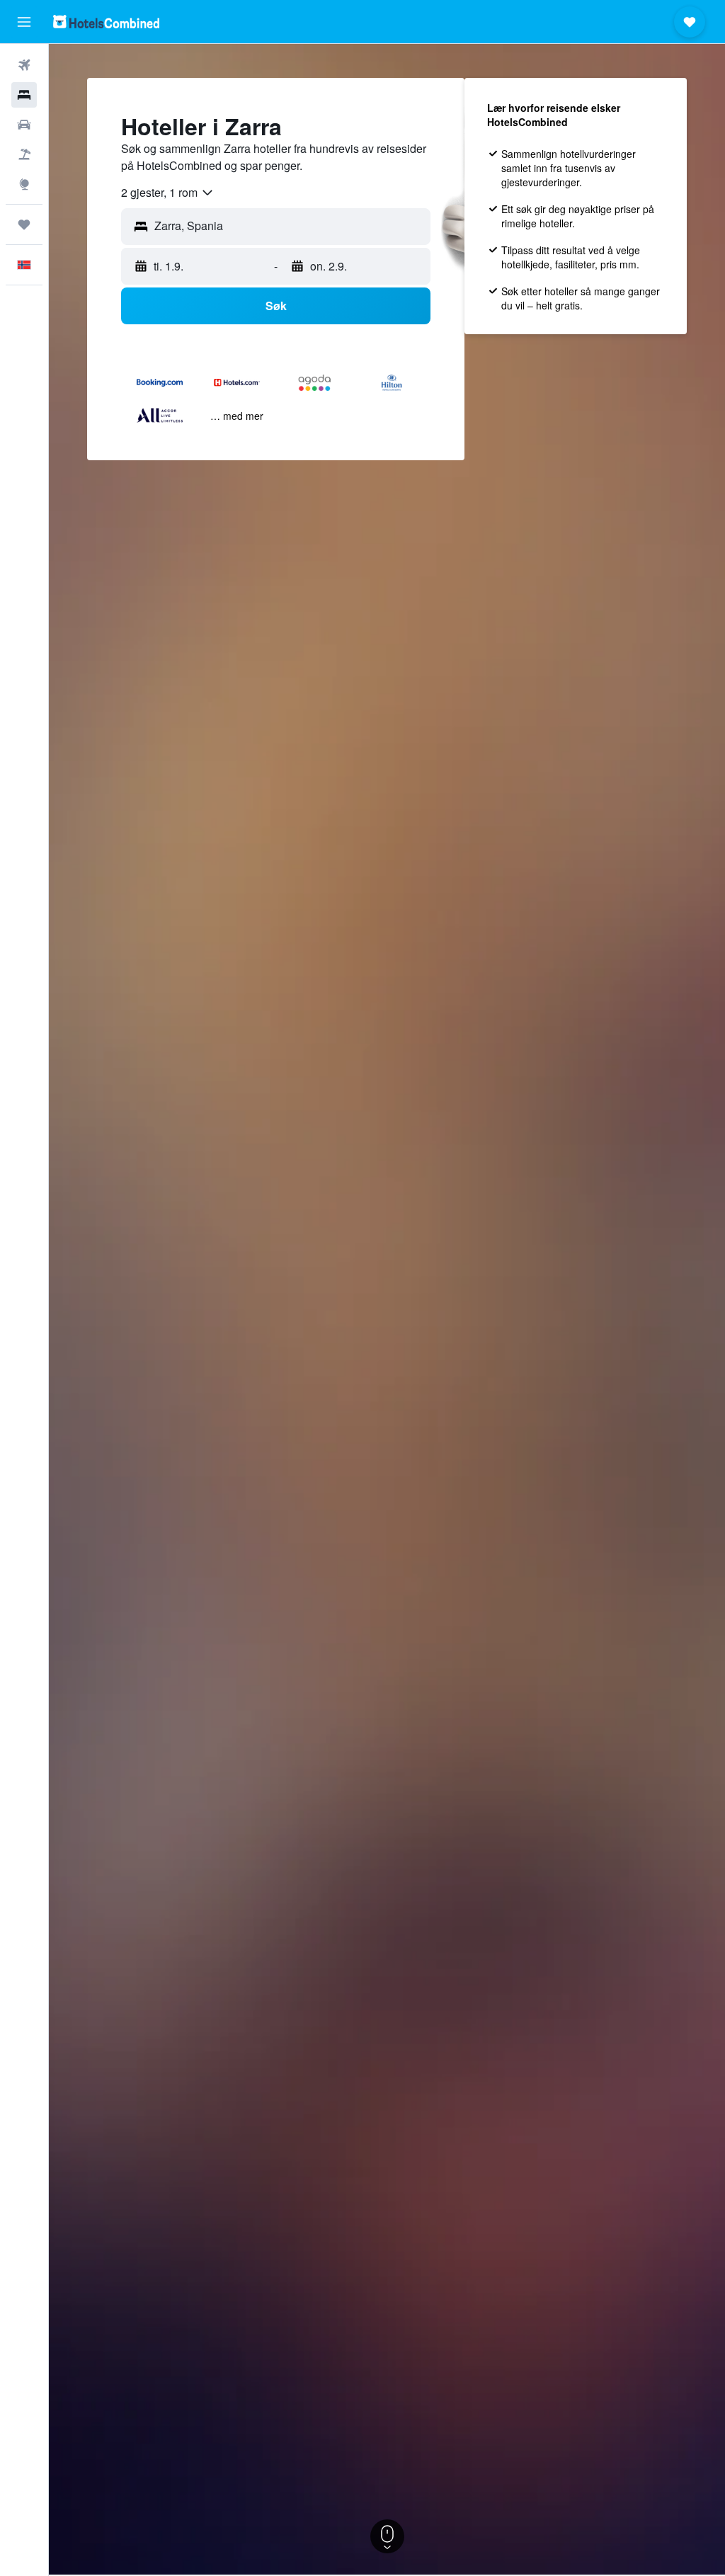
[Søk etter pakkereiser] (24, 154)
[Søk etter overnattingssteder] (24, 95)
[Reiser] (24, 224)
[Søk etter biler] (24, 125)
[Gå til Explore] (24, 184)
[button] (24, 22)
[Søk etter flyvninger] (24, 65)
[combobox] (168, 193)
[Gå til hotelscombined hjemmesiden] (106, 22)
